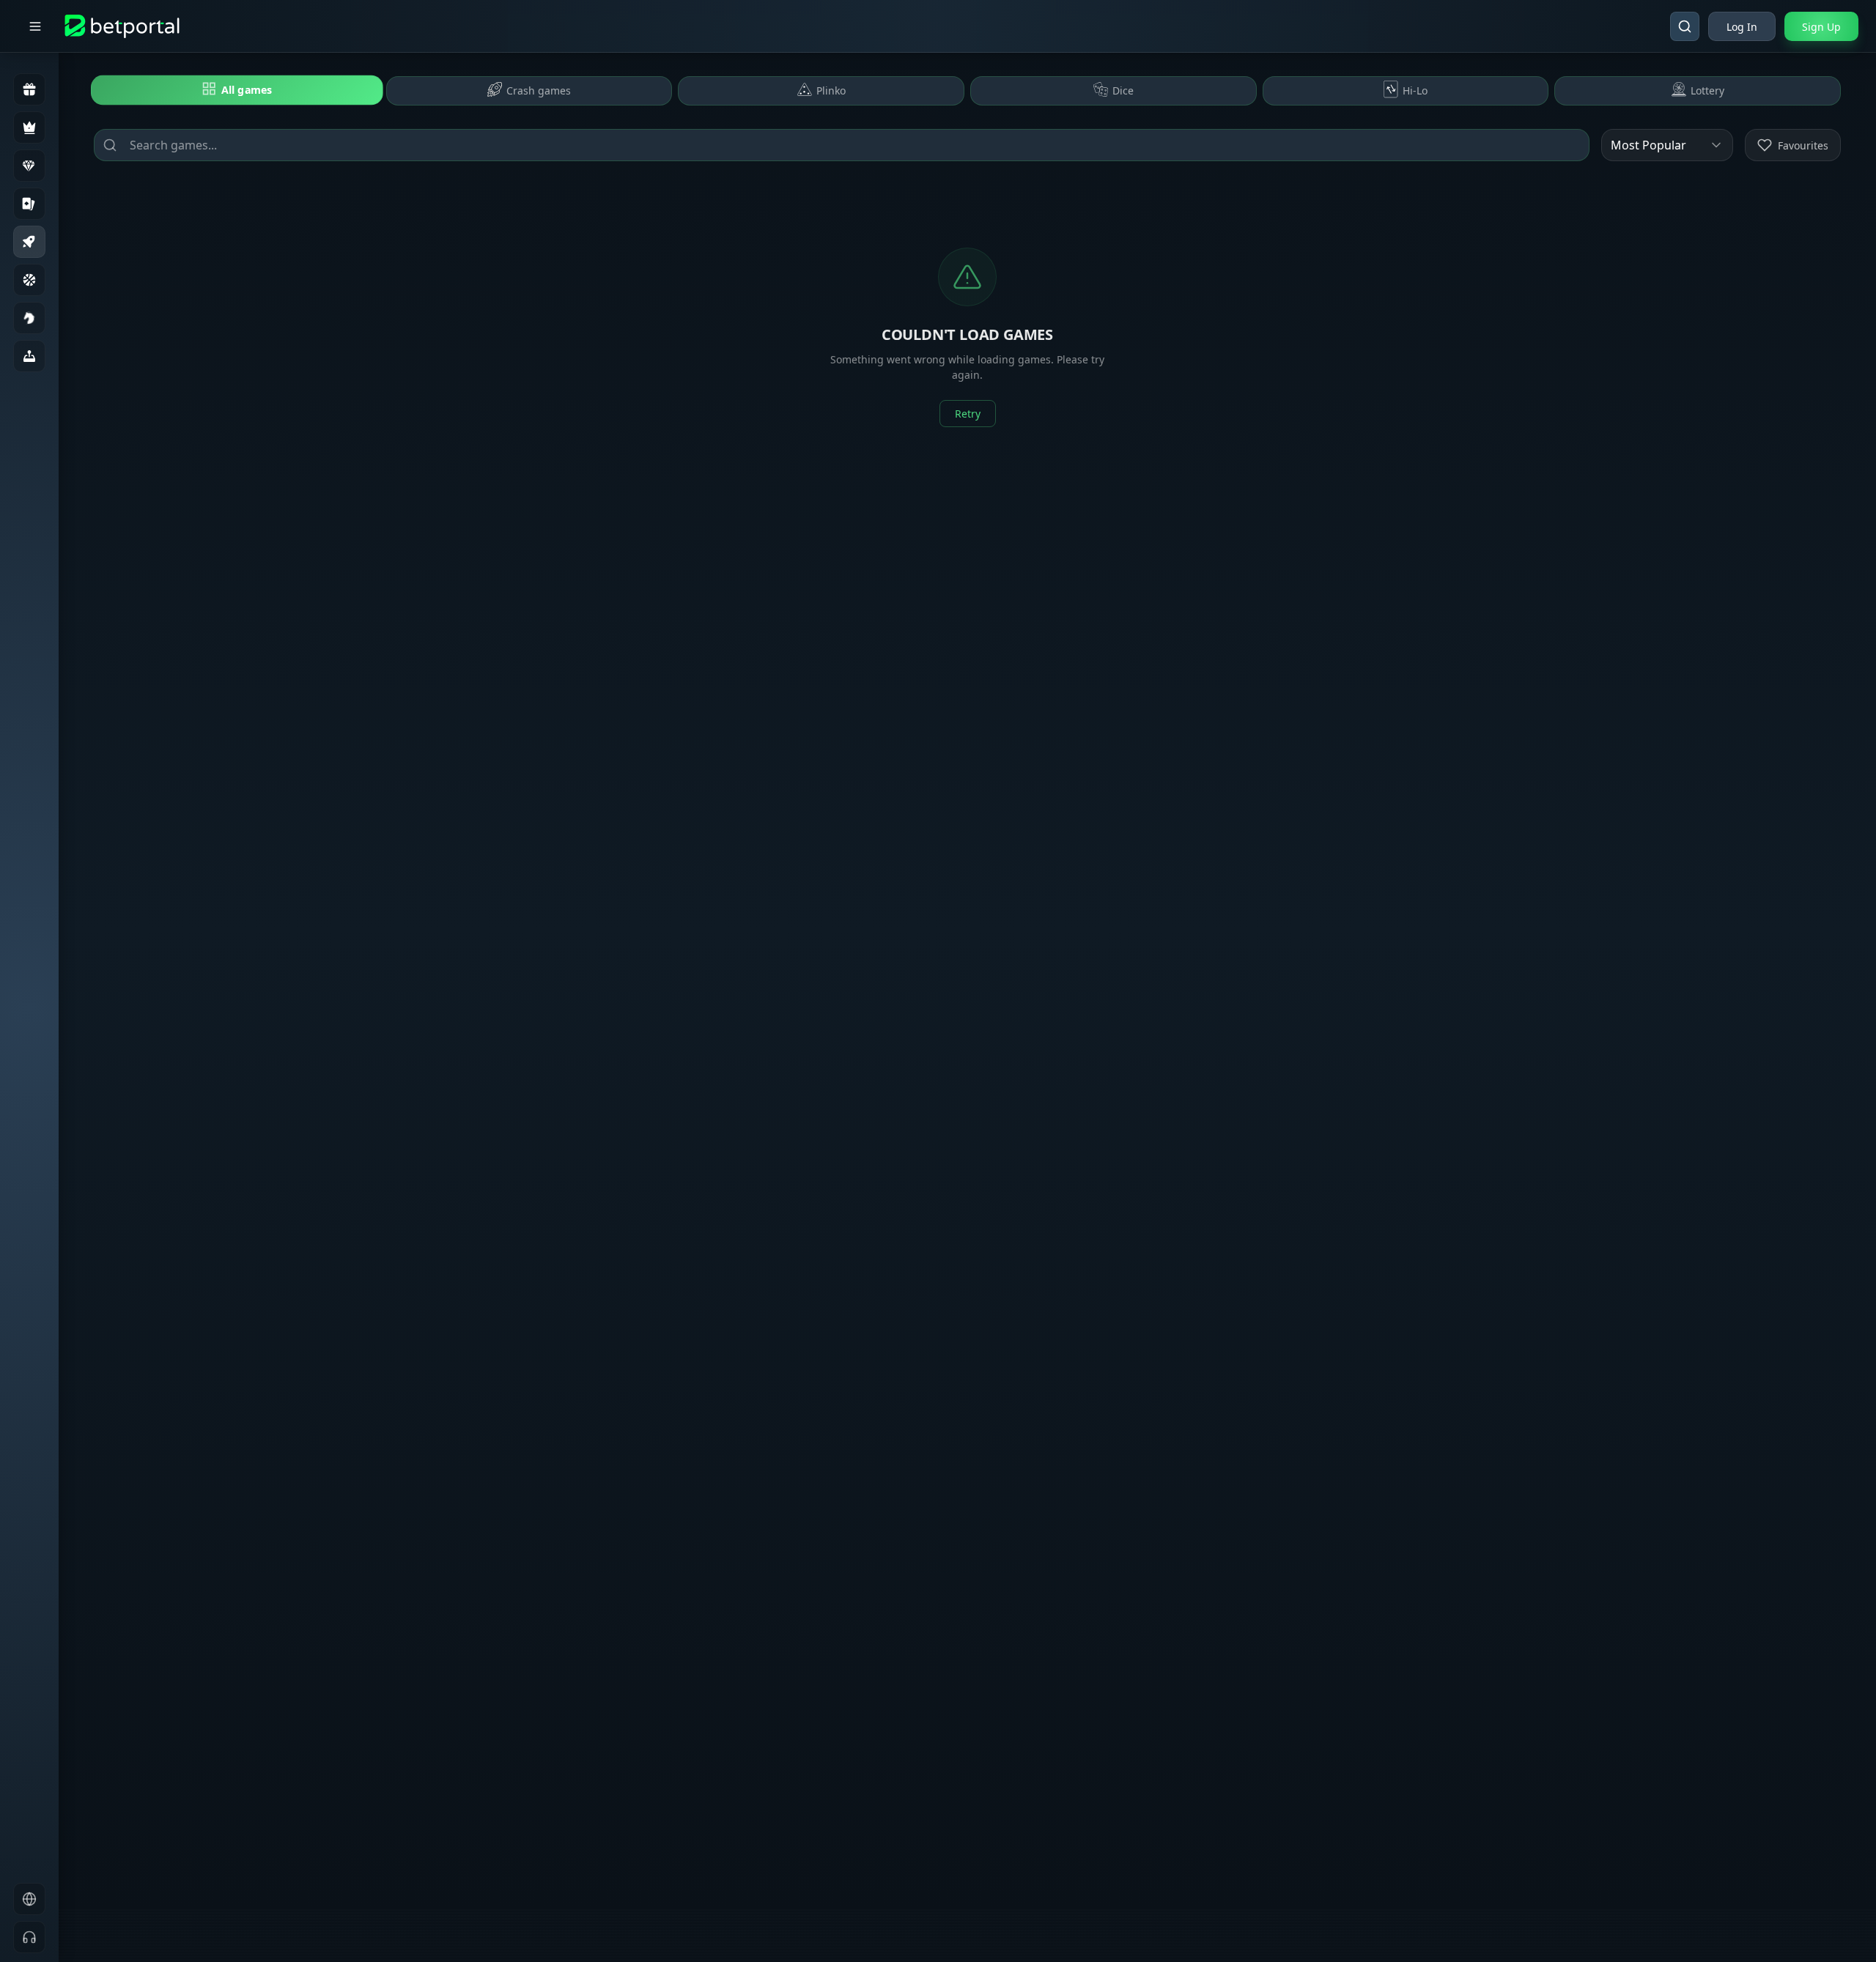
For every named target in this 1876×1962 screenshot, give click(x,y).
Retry (968, 414)
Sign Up (1821, 27)
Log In (1742, 27)
